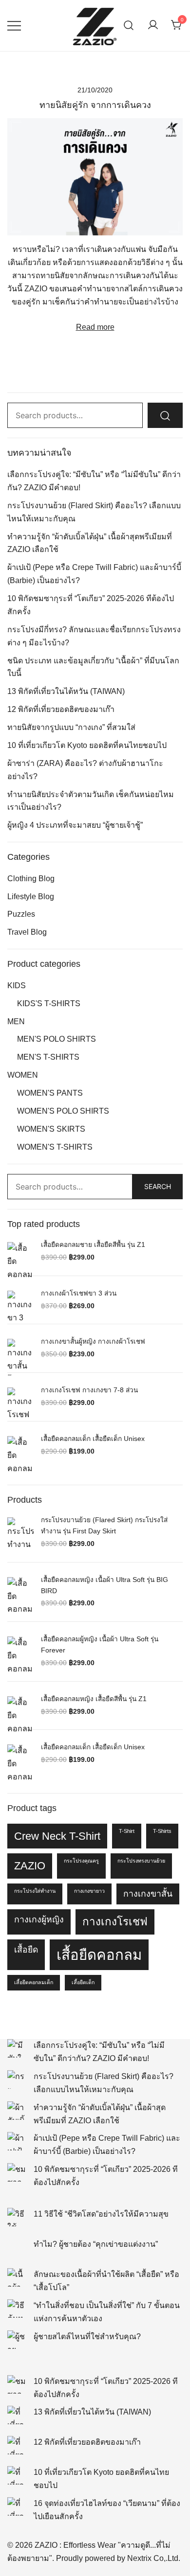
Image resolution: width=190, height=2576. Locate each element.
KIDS (17, 986)
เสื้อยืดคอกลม (99, 1955)
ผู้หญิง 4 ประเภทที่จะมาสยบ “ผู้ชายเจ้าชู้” (75, 825)
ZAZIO (30, 1866)
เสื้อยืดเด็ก (83, 1982)
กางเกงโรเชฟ (115, 1922)
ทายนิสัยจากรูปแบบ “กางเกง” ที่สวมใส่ (71, 727)
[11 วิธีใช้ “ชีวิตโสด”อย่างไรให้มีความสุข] (17, 2217)
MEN (16, 1022)
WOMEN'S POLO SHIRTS (63, 1111)
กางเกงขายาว (89, 1891)
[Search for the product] (165, 416)
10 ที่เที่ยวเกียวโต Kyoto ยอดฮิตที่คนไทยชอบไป (87, 745)
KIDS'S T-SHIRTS (49, 1004)
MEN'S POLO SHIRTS (57, 1039)
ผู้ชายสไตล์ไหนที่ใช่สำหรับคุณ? (87, 2336)
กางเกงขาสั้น (148, 1894)
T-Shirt (127, 1831)
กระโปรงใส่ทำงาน (35, 1891)
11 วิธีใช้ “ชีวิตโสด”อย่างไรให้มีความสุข (101, 2214)
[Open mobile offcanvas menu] (14, 26)
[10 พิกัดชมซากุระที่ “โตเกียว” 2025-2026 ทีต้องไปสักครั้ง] (17, 2172)
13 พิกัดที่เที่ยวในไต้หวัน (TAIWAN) (66, 691)
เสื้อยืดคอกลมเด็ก (34, 1982)
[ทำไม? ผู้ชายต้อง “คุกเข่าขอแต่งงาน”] (17, 2247)
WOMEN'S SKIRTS (51, 1129)
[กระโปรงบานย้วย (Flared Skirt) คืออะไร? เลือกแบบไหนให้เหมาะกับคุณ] (17, 2079)
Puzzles (21, 914)
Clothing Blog (31, 879)
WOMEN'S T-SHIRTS (55, 1147)
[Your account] (153, 26)
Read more (95, 327)
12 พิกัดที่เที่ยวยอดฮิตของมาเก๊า (61, 709)
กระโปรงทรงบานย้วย (141, 1861)
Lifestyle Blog (31, 897)
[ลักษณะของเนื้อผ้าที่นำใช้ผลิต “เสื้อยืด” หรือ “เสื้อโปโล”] (17, 2277)
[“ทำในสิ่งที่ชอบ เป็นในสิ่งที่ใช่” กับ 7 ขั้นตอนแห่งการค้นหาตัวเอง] (17, 2309)
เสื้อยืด (26, 1950)
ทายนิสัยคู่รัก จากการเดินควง (95, 105)
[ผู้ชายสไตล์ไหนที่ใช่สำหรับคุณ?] (17, 2340)
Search (158, 1186)
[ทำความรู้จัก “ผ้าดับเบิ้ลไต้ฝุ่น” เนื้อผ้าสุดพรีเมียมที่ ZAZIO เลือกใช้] (17, 2111)
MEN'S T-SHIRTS (48, 1057)
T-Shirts (162, 1831)
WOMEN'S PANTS (50, 1093)
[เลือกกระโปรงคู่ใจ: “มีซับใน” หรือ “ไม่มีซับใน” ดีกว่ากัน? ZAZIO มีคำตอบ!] (17, 2048)
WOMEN (23, 1075)
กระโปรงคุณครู (81, 1861)
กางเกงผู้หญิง (39, 1919)
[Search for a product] (129, 26)
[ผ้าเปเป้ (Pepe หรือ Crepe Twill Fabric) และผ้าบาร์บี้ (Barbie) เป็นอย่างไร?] (17, 2141)
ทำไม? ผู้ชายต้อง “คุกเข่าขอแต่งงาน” (96, 2244)
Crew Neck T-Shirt (57, 1836)
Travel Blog (27, 932)
